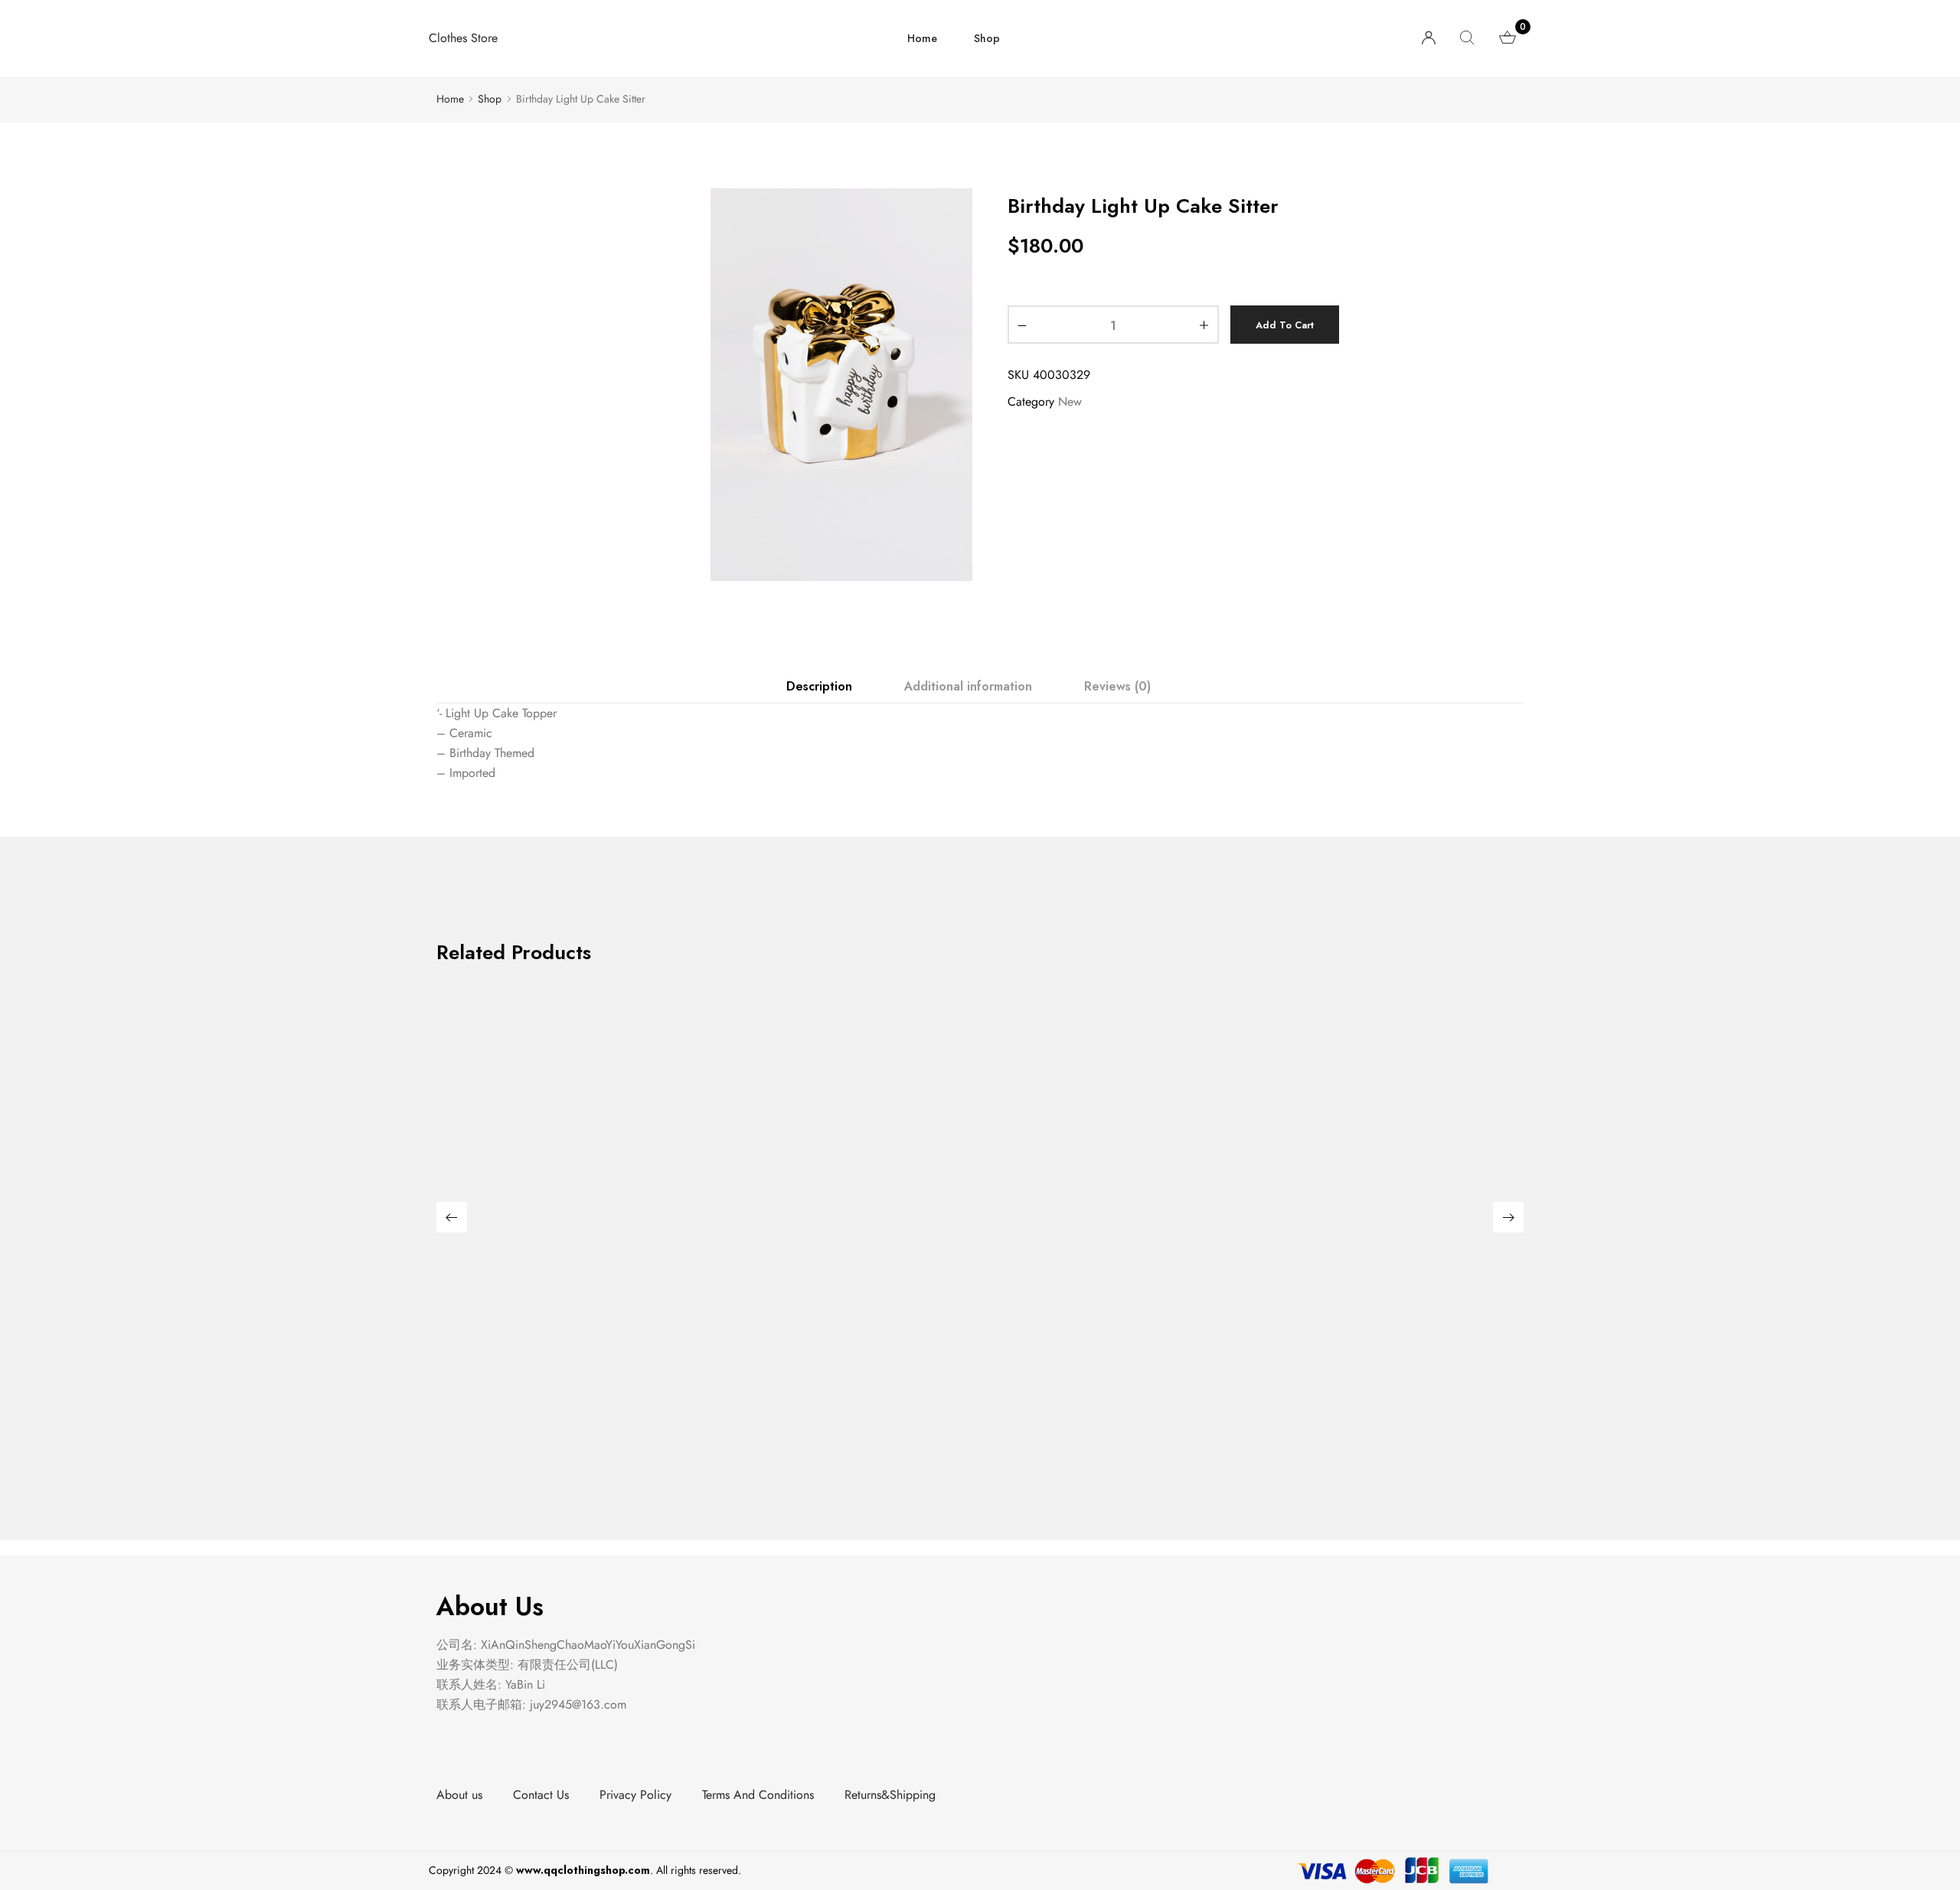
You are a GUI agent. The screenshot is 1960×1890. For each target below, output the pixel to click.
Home (922, 38)
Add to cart (1285, 325)
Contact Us (541, 1795)
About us (459, 1795)
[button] (452, 1217)
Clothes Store (463, 38)
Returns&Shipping (890, 1795)
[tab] (818, 687)
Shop (987, 38)
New (1070, 402)
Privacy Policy (635, 1795)
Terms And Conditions (758, 1795)
